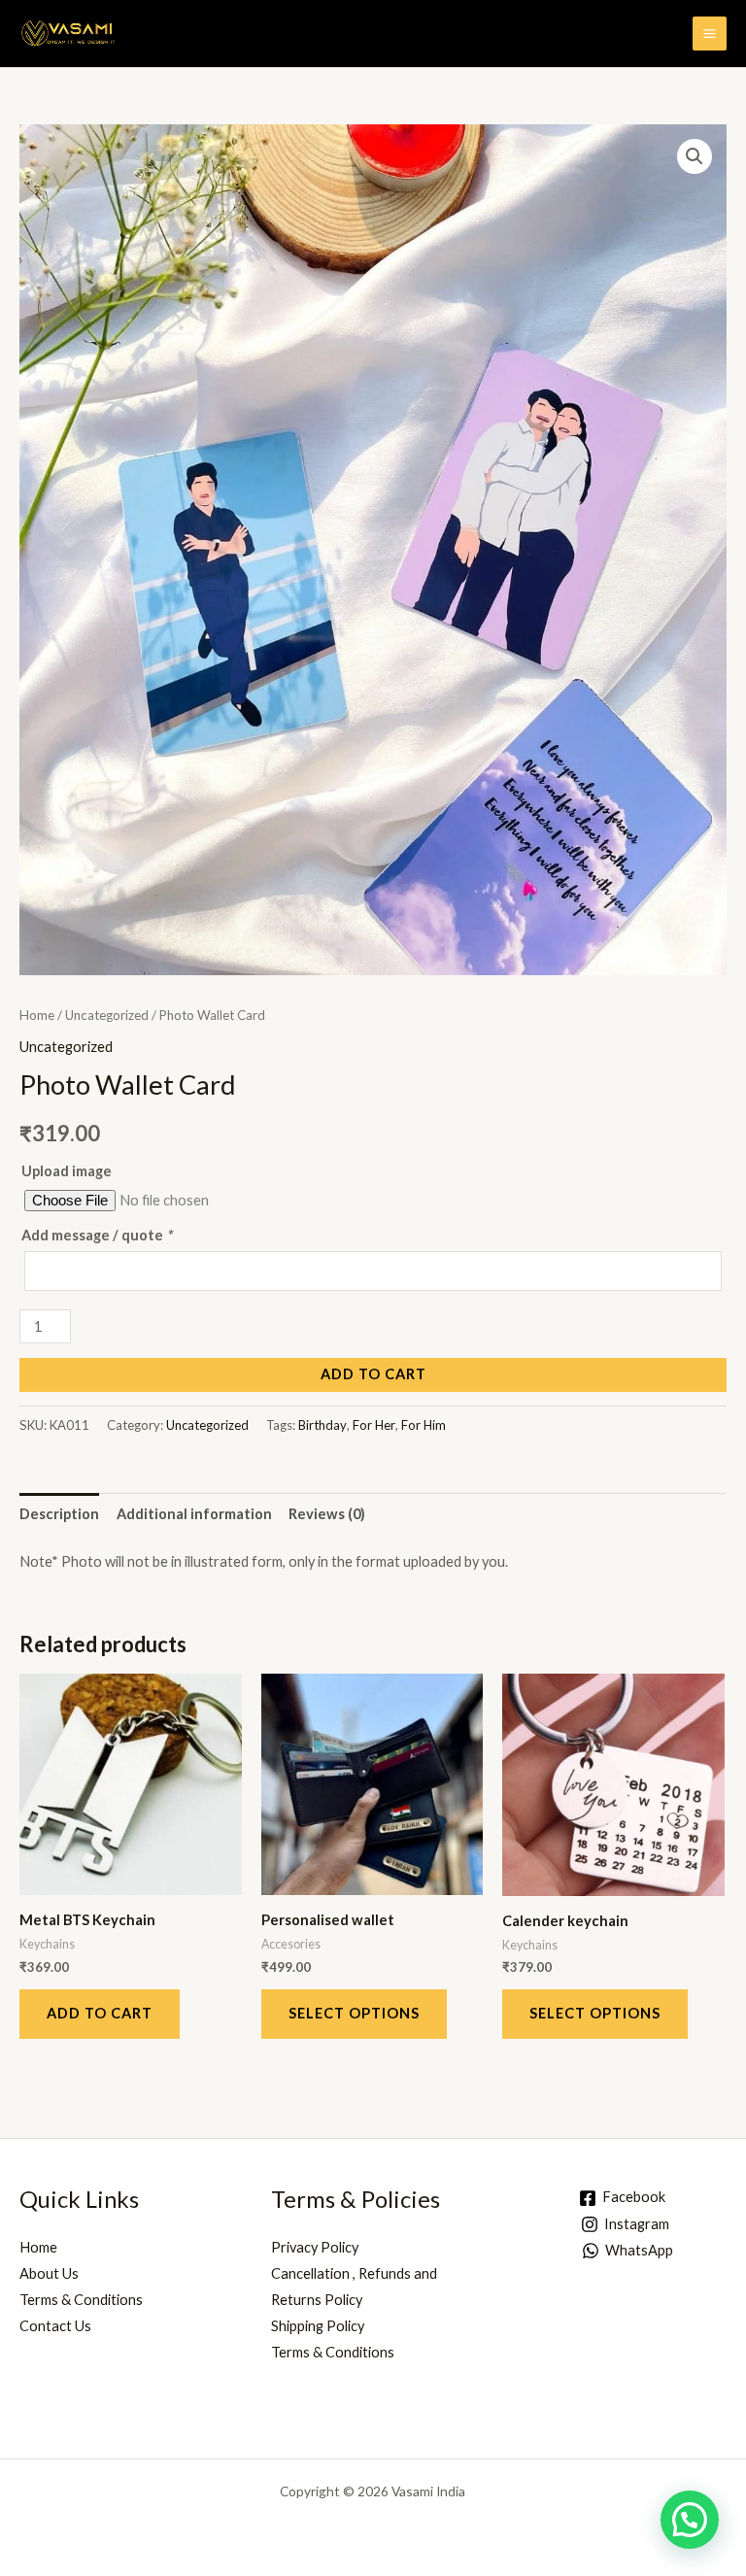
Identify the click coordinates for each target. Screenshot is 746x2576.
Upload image (67, 1171)
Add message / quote (97, 1235)
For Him (424, 1425)
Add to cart (373, 1374)
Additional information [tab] (194, 1514)
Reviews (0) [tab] (327, 1514)
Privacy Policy (315, 2247)
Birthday (322, 1425)
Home (37, 1015)
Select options (354, 2013)
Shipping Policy (318, 2326)
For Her (374, 1425)
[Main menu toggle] (710, 34)
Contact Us (55, 2326)
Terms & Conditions (81, 2300)
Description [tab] (59, 1514)
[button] (695, 156)
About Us (49, 2273)
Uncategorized (107, 1015)
